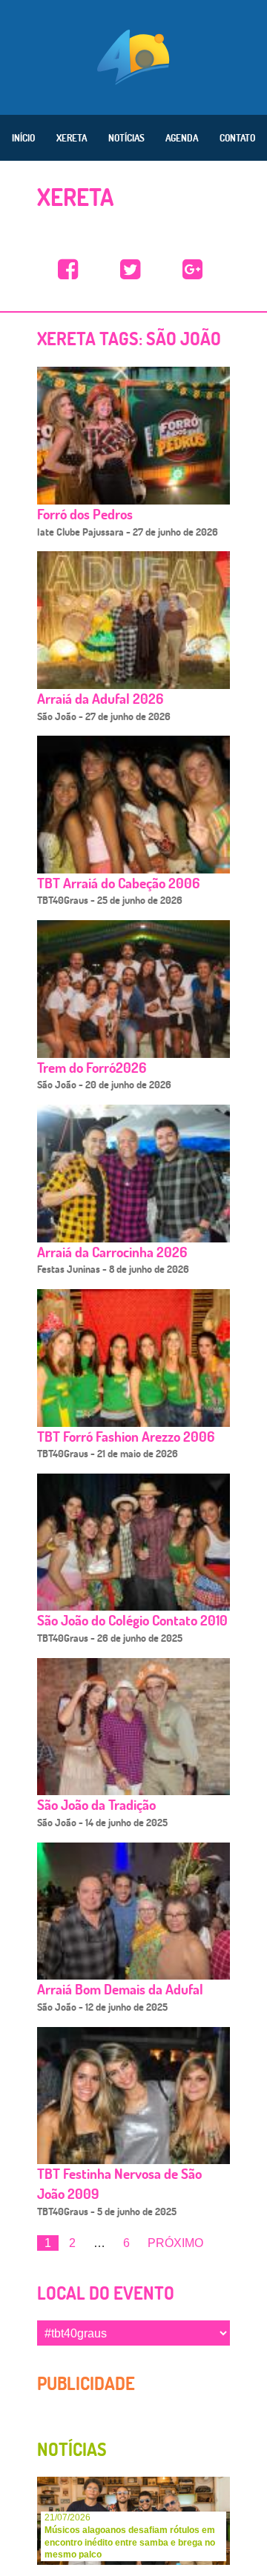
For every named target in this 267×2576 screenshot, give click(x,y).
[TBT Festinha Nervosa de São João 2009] (133, 2095)
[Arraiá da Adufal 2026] (133, 619)
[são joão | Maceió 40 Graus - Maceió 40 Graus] (68, 270)
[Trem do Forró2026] (133, 988)
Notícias (126, 138)
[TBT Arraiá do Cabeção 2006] (133, 803)
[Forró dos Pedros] (133, 435)
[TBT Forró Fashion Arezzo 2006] (133, 1357)
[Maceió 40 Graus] (133, 56)
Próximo (175, 2243)
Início (23, 138)
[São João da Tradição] (133, 1726)
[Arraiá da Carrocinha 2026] (133, 1172)
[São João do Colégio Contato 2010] (133, 1541)
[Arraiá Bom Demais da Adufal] (133, 1910)
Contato (237, 138)
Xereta (72, 138)
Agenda (182, 138)
